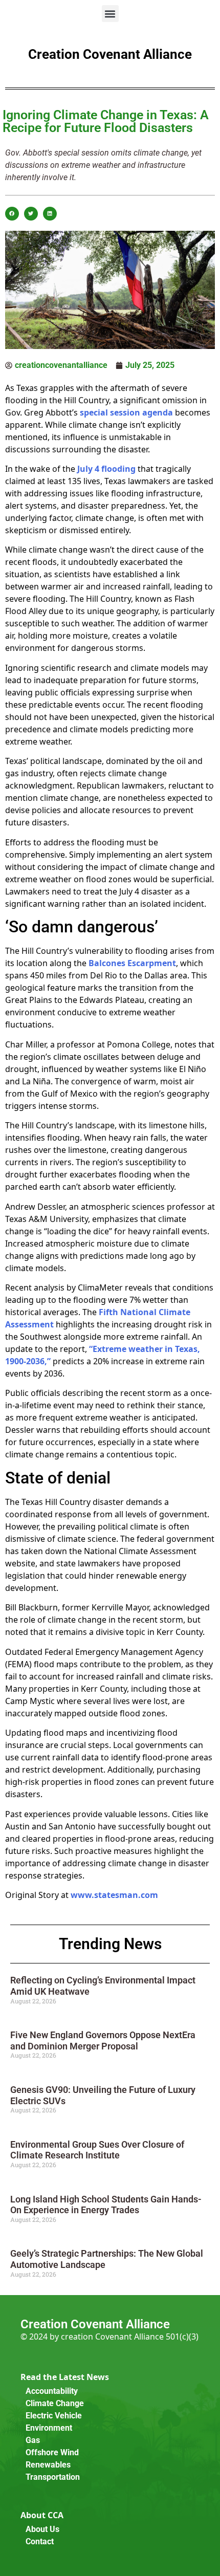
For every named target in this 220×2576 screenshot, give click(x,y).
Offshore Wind (52, 2452)
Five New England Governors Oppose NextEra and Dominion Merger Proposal (103, 2040)
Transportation (53, 2477)
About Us (42, 2529)
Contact (40, 2541)
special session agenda (126, 412)
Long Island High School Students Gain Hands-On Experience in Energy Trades (106, 2205)
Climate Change (55, 2403)
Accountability (52, 2391)
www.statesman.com (114, 1895)
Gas (33, 2440)
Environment (49, 2428)
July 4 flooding (106, 469)
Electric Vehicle (54, 2416)
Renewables (48, 2465)
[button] (110, 14)
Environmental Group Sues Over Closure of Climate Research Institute (97, 2150)
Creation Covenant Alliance (110, 54)
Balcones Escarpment (132, 963)
